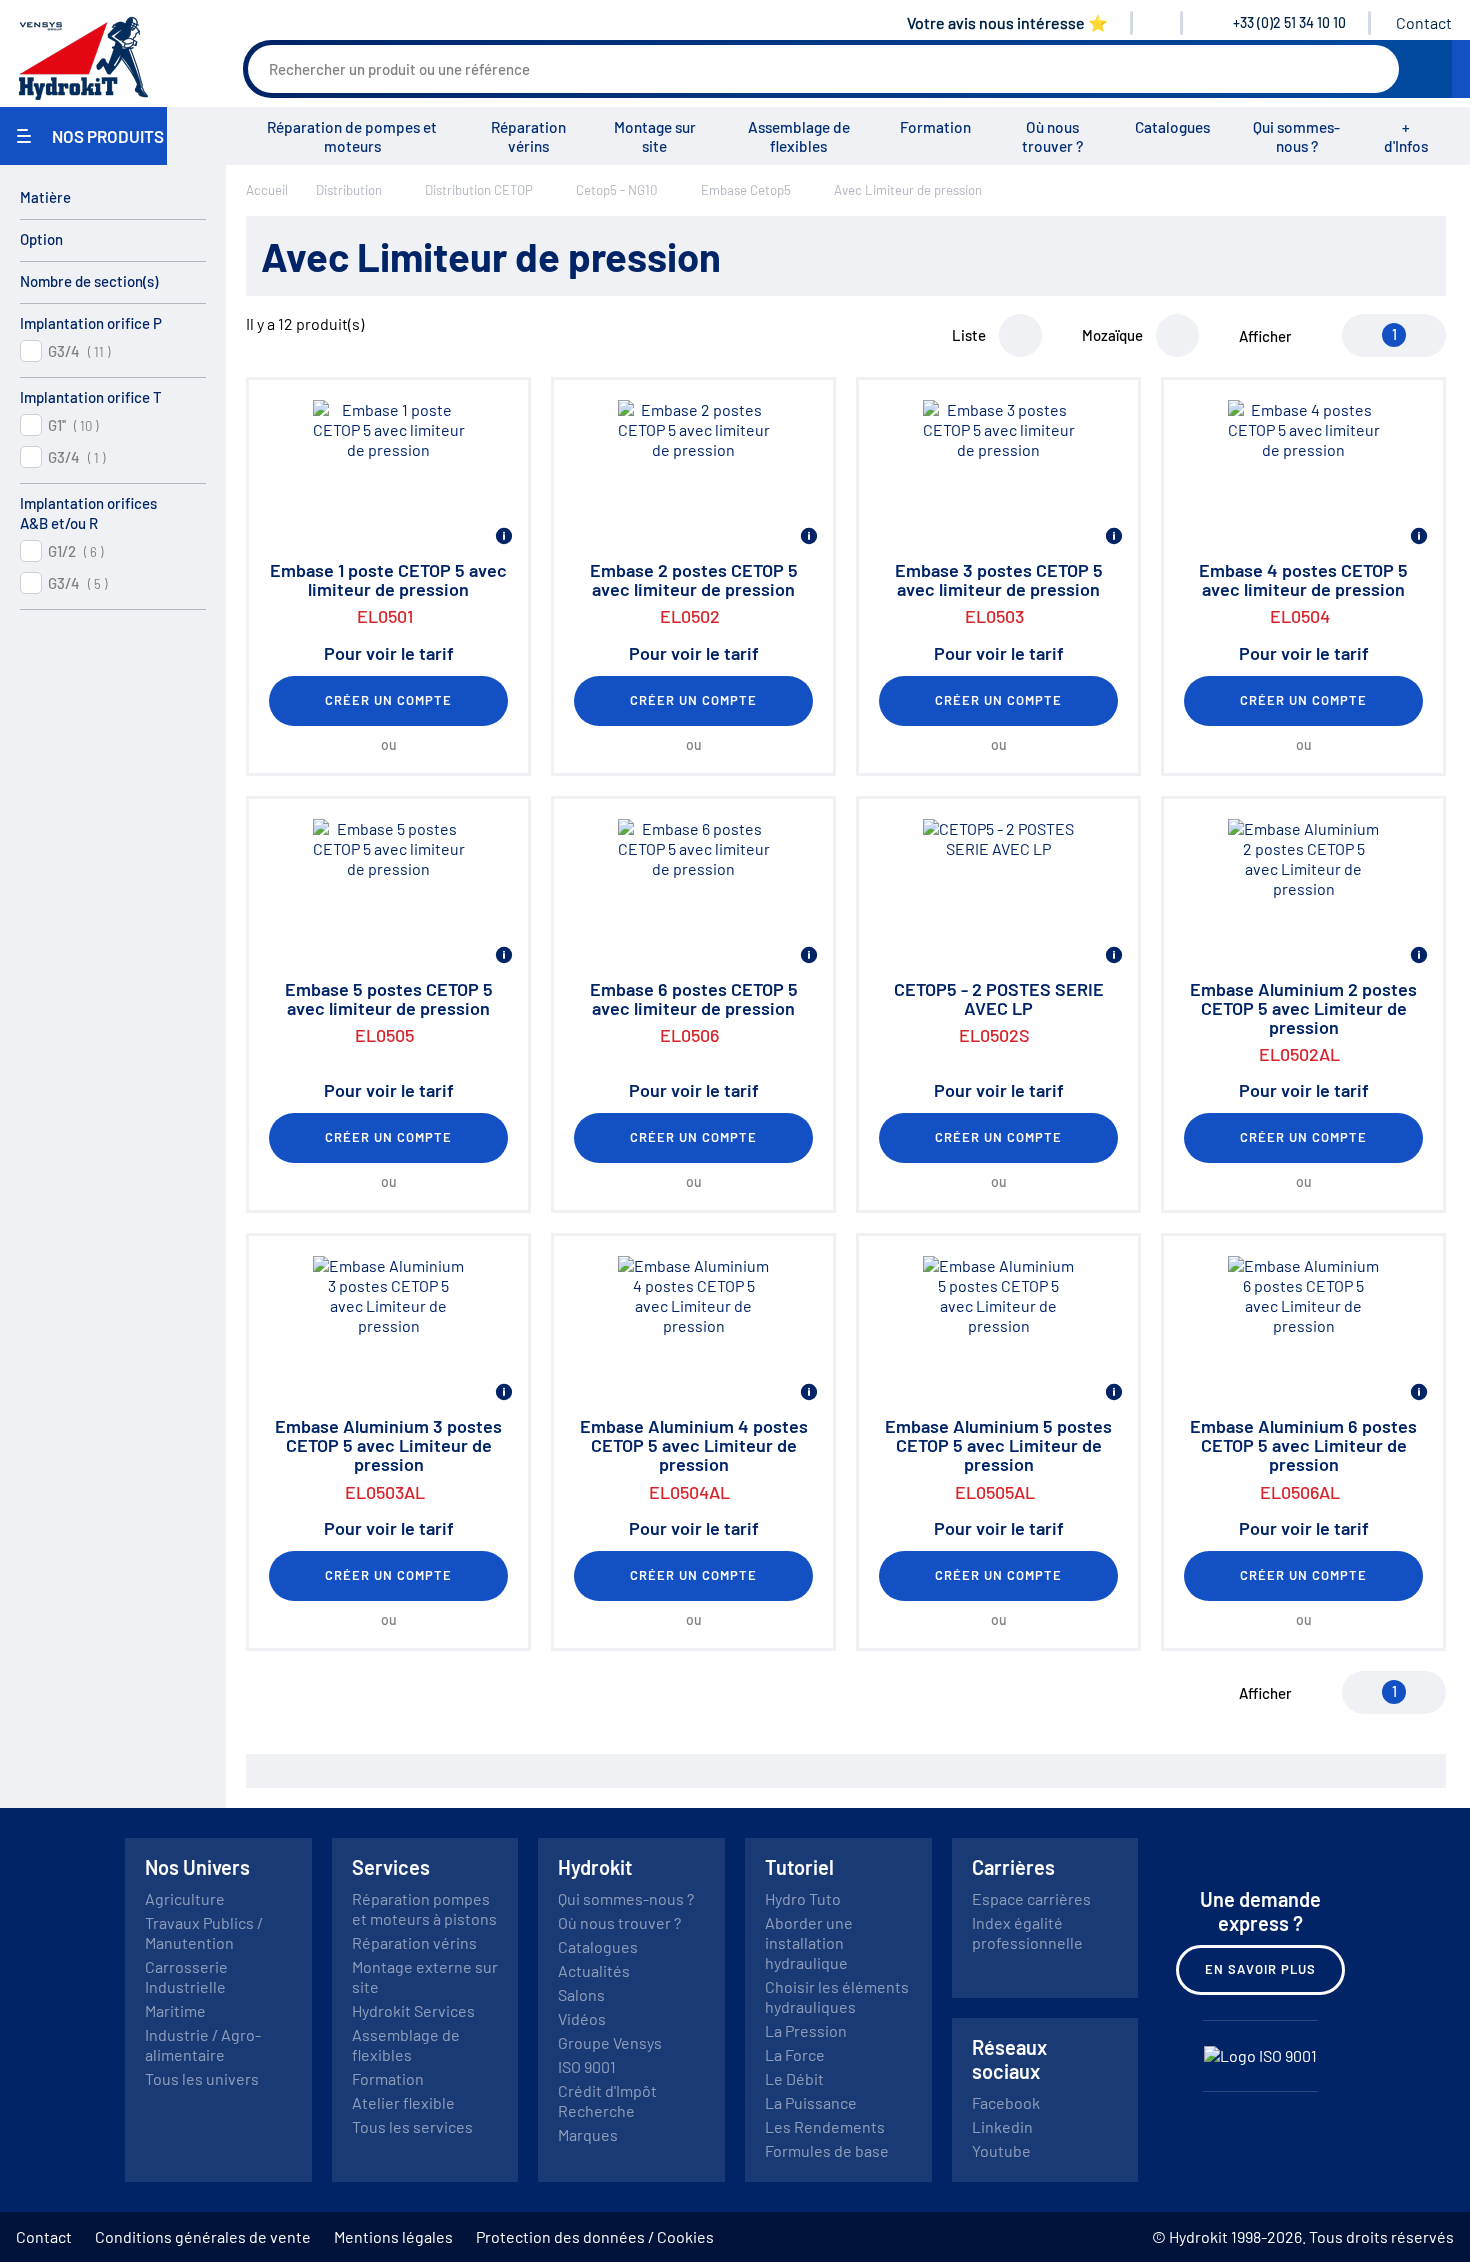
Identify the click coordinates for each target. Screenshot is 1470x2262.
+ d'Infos (1406, 136)
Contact (1424, 22)
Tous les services (412, 2126)
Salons (581, 1994)
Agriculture (185, 1898)
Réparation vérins (528, 136)
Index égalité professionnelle (1027, 1932)
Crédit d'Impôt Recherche (607, 2100)
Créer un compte (389, 700)
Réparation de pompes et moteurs (352, 136)
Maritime (175, 2010)
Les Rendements (825, 2126)
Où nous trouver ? (1052, 136)
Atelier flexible (403, 2102)
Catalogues (1172, 127)
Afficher (1265, 336)
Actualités (594, 1970)
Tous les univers (202, 2078)
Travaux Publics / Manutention (204, 1932)
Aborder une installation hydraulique (809, 1942)
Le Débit (794, 2078)
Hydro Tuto (803, 1898)
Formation (935, 127)
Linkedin (1002, 2126)
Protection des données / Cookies (595, 2236)
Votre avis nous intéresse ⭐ (1007, 22)
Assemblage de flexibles (799, 136)
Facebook (1006, 2102)
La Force (795, 2054)
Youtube (1001, 2150)
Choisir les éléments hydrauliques (837, 1996)
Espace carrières (1031, 1898)
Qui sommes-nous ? (1296, 136)
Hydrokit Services (413, 2010)
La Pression (806, 2030)
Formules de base (827, 2150)
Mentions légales (393, 2236)
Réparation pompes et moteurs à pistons (424, 1908)
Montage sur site (655, 136)
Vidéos (582, 2018)
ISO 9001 (587, 2066)
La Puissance (811, 2102)
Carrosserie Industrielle (186, 1976)
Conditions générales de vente (203, 2236)
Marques (588, 2134)
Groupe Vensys (610, 2042)
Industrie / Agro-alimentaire (203, 2044)
